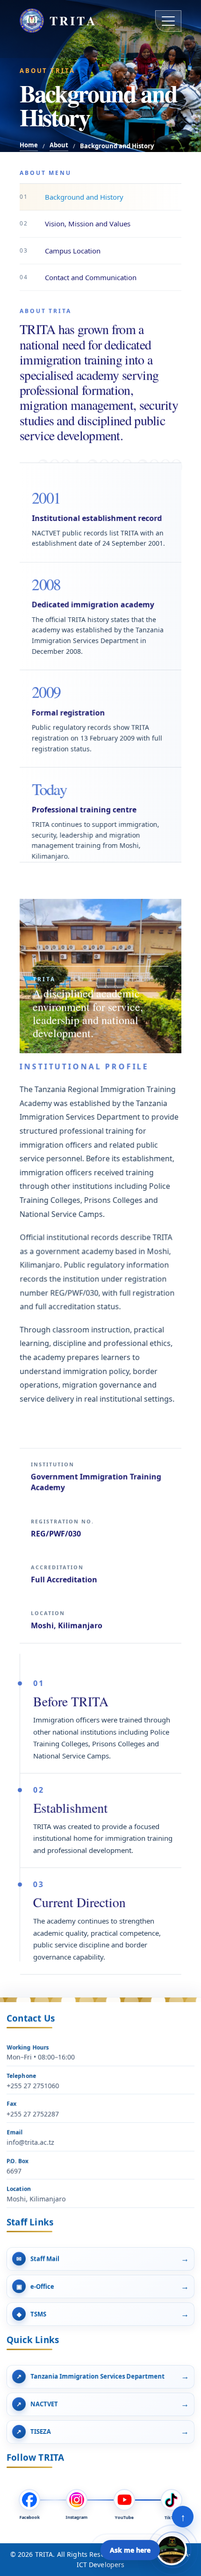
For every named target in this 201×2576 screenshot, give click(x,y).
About (59, 145)
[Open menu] (168, 21)
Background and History (72, 197)
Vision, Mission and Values (75, 224)
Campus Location (60, 251)
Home (29, 145)
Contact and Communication (78, 277)
